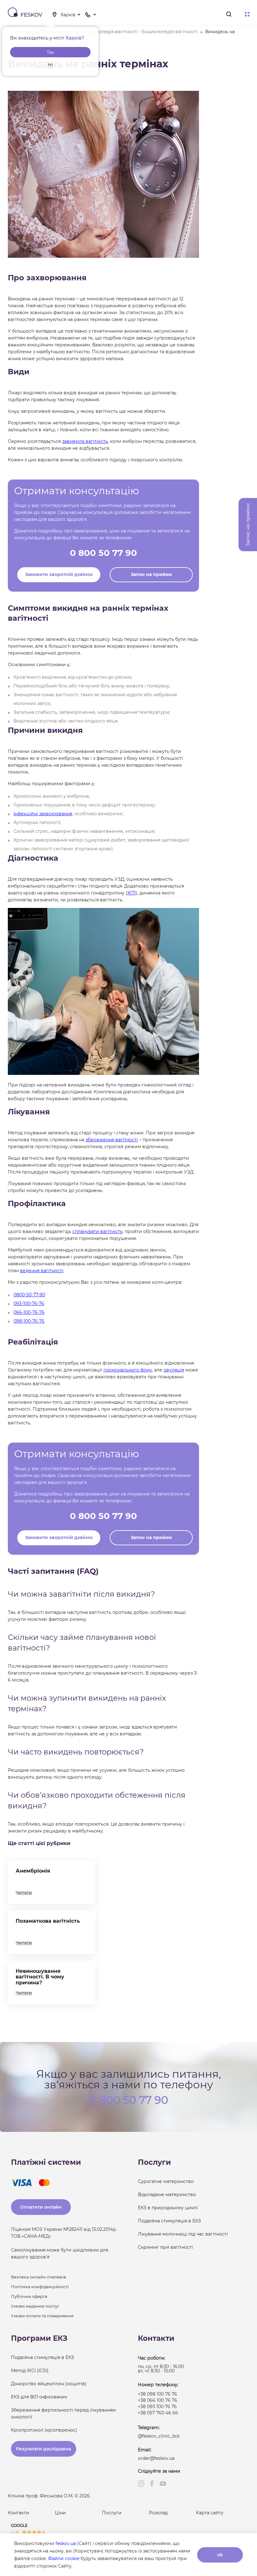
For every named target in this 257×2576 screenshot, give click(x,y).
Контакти (18, 2513)
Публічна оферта (29, 2296)
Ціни (60, 2513)
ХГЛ (131, 893)
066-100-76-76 (29, 1312)
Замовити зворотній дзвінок (59, 574)
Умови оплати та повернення (42, 2316)
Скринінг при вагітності (165, 2247)
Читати (24, 1893)
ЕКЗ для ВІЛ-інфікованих (39, 2397)
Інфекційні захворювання (43, 814)
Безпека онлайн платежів (39, 2277)
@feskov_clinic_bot (159, 2436)
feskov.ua (66, 2543)
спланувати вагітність (97, 1231)
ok (220, 2555)
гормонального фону (128, 1370)
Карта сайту (210, 2513)
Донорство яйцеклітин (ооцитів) (49, 2384)
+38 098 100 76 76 (157, 2394)
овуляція (174, 1370)
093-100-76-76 (29, 1304)
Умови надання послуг (35, 2306)
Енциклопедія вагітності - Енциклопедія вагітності (140, 32)
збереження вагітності (112, 1140)
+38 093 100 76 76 (157, 2407)
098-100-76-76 (29, 1321)
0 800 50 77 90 (103, 553)
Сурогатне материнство (166, 2181)
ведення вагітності (42, 1271)
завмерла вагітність (85, 441)
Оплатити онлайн (41, 2207)
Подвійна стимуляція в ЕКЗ (169, 2221)
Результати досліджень (44, 2449)
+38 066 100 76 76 (157, 2400)
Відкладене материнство (167, 2195)
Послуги (112, 2513)
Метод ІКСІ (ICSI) (30, 2371)
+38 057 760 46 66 (158, 2413)
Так (50, 52)
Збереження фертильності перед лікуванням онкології (63, 2413)
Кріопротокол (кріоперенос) (44, 2430)
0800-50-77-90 (29, 1295)
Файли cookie (64, 2558)
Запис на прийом (151, 574)
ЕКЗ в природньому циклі (168, 2208)
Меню (247, 15)
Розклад (158, 2513)
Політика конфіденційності (40, 2287)
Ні (50, 65)
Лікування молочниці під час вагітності (183, 2234)
